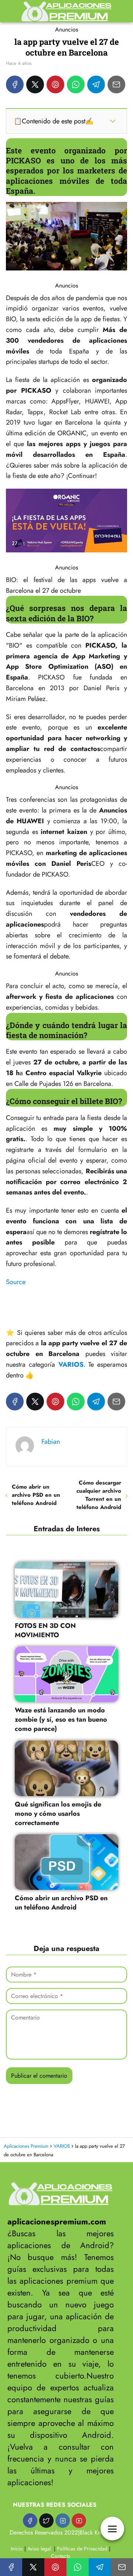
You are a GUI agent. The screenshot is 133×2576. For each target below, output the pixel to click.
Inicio (17, 2549)
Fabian (51, 1442)
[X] (35, 84)
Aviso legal (39, 2549)
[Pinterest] (55, 84)
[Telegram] (96, 84)
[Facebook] (15, 84)
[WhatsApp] (76, 84)
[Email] (116, 84)
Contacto (61, 2556)
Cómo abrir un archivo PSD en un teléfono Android (36, 1495)
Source (16, 1282)
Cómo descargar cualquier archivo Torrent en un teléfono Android (99, 1495)
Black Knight (95, 2532)
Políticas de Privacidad (82, 2549)
